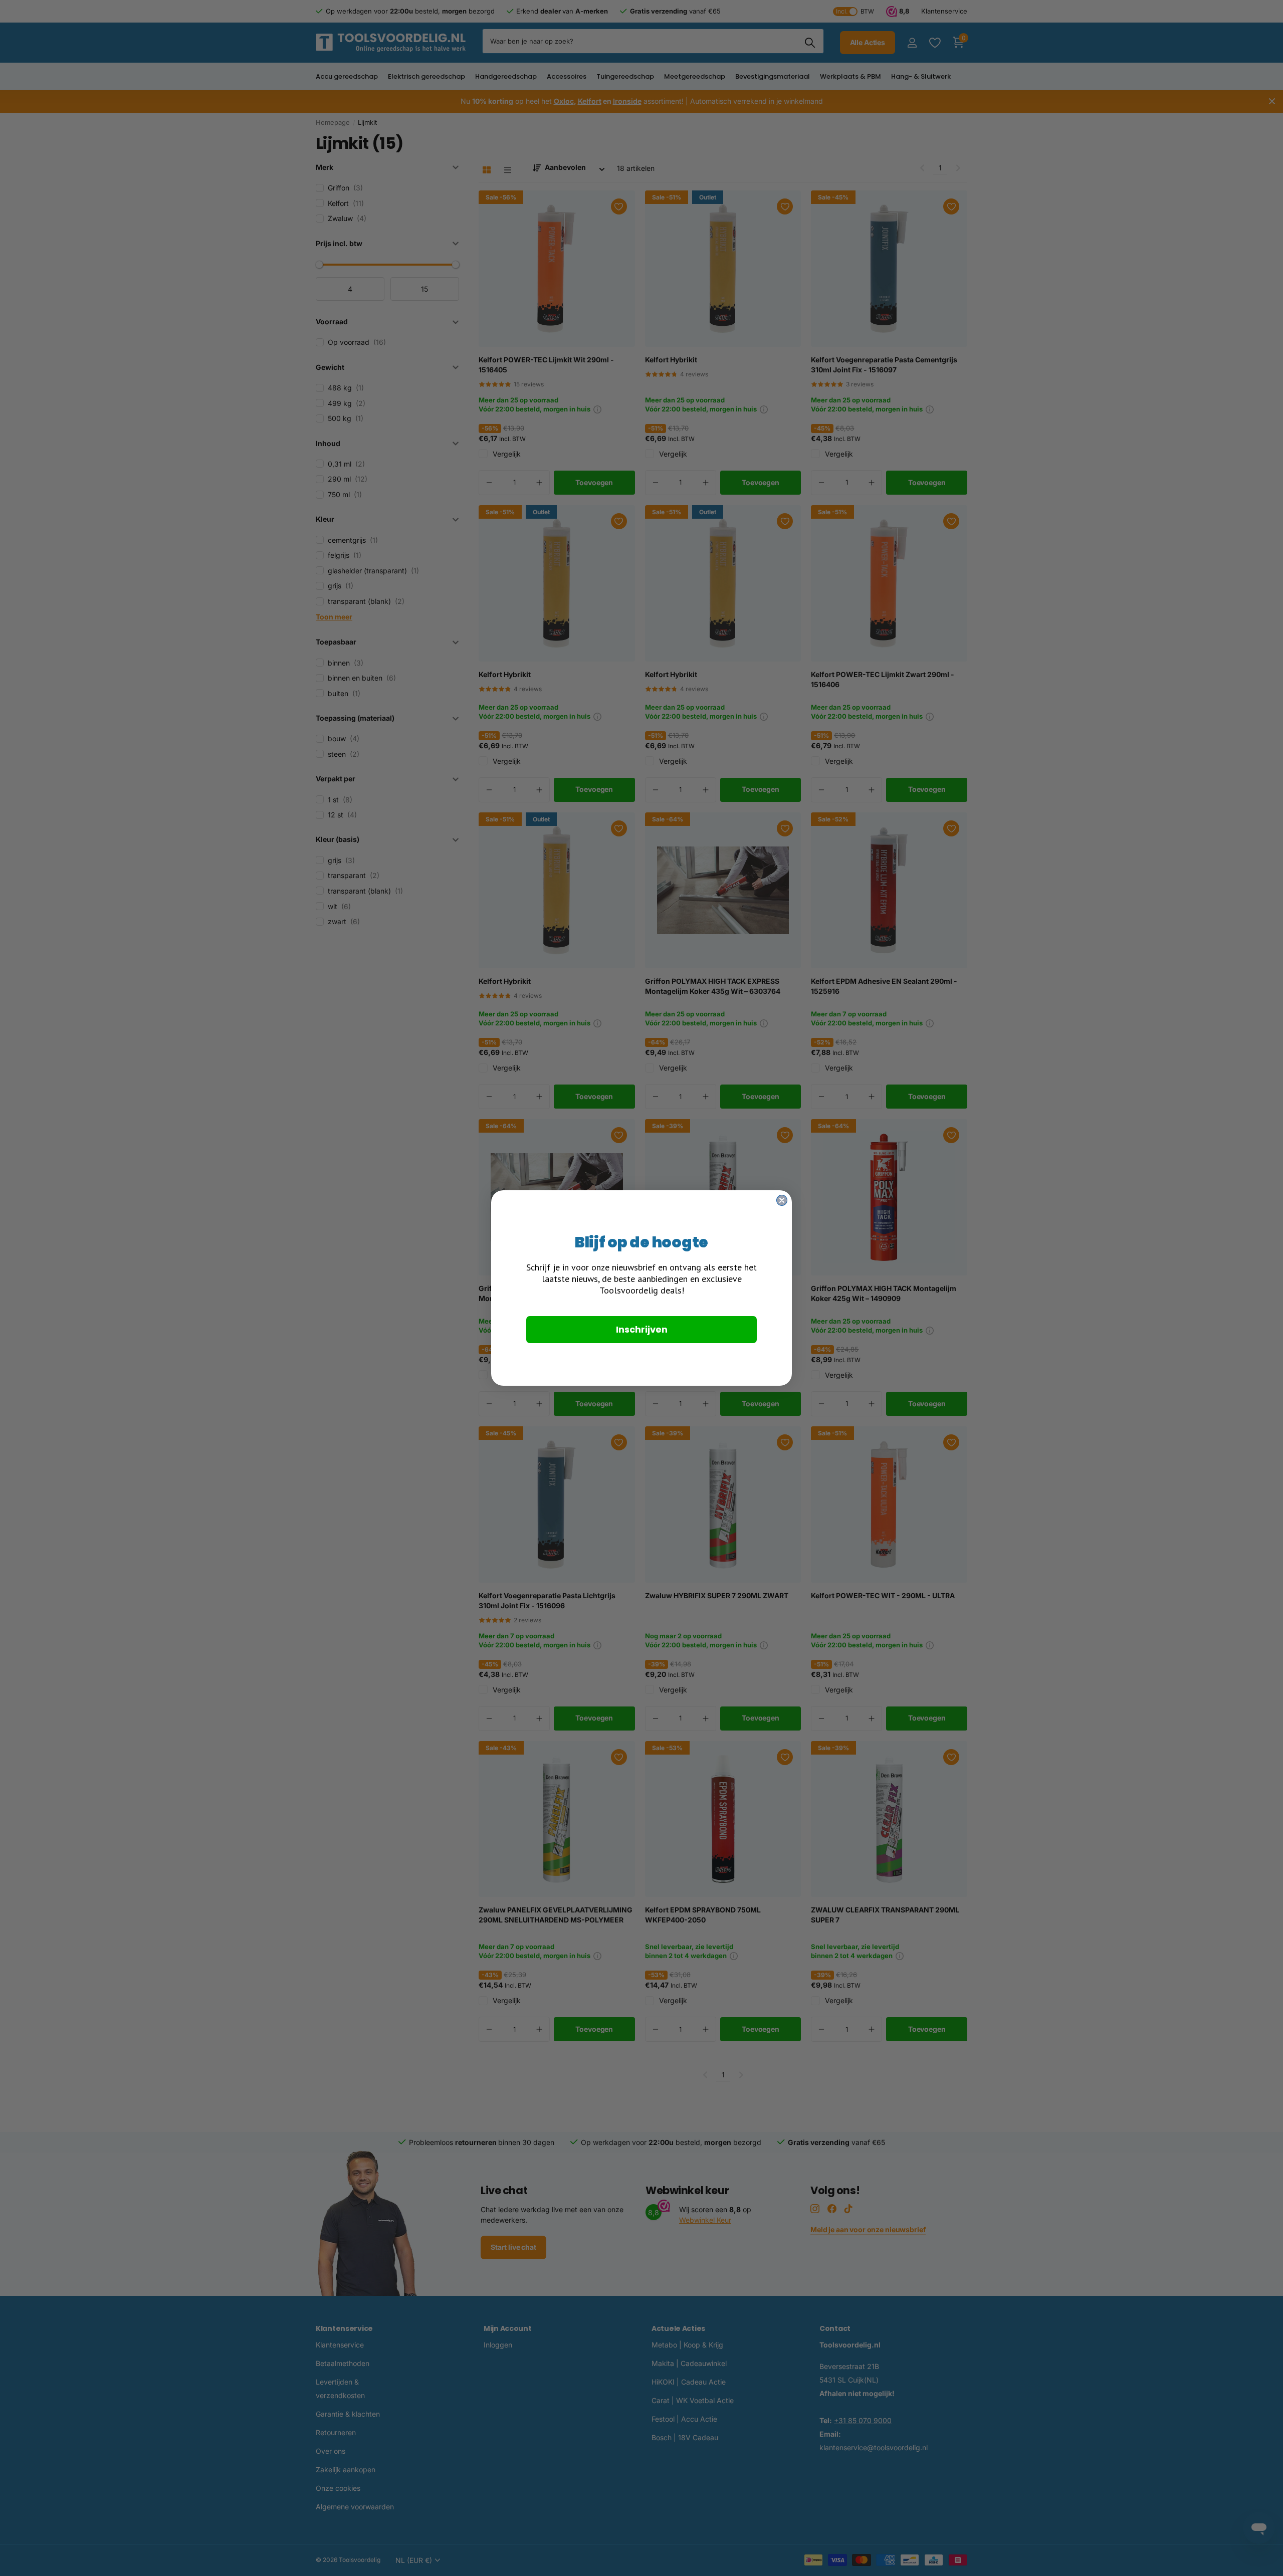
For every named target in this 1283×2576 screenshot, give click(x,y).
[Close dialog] (782, 1200)
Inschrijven (642, 1329)
